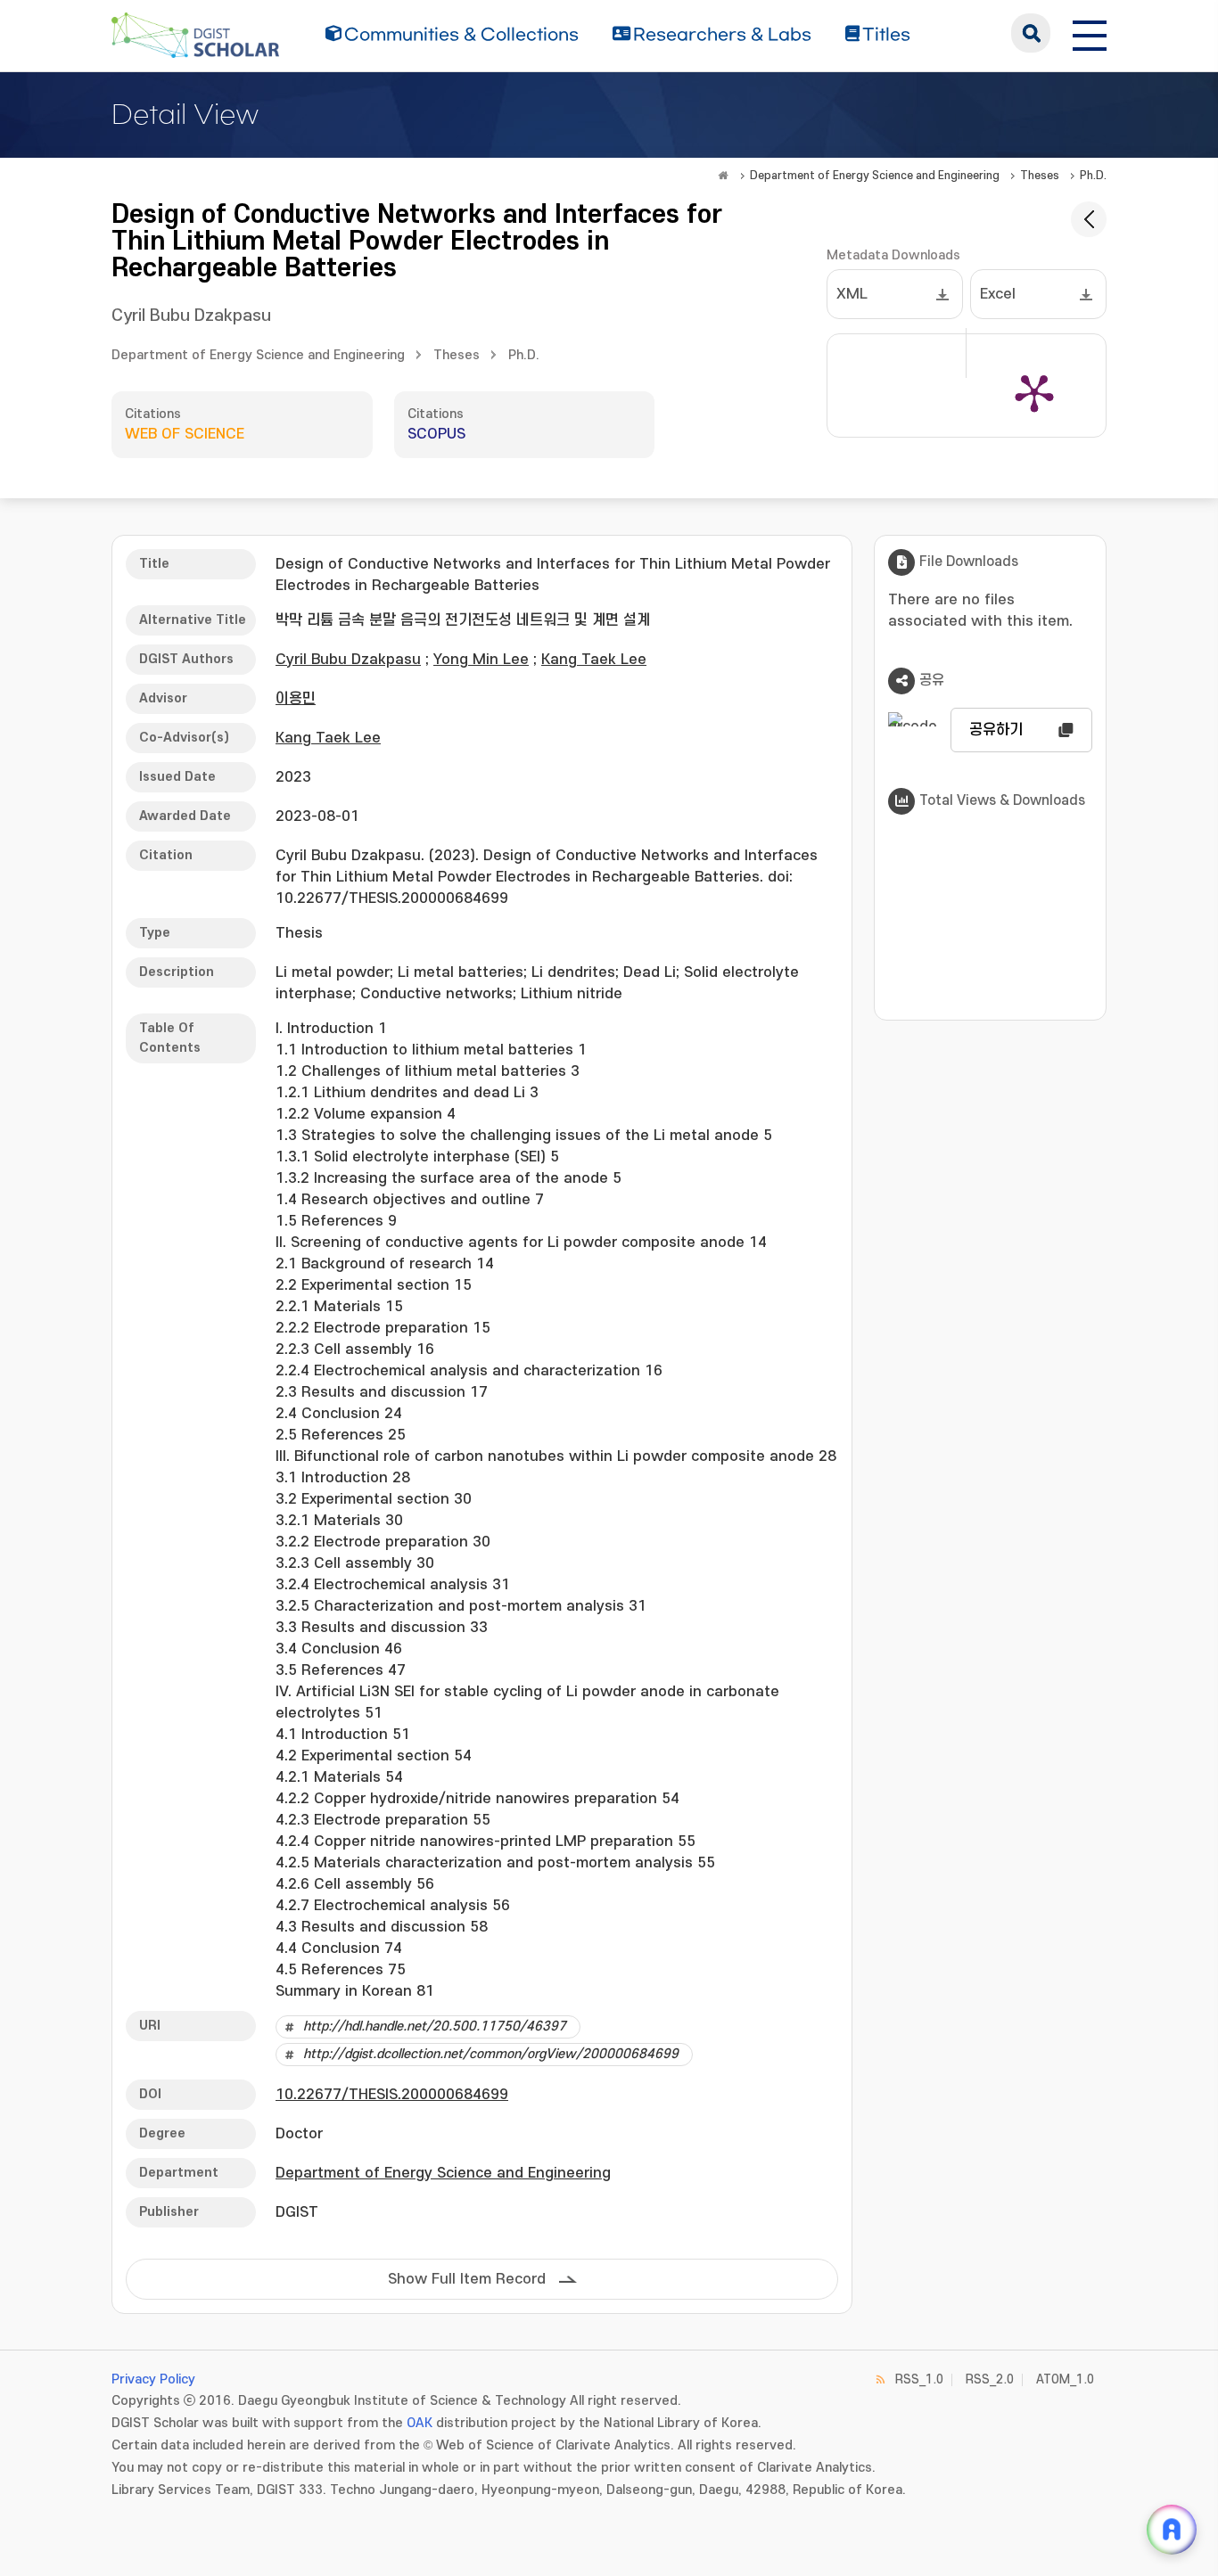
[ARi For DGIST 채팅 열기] (1172, 2530)
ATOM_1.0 (1065, 2379)
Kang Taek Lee (594, 660)
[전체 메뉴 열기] (1090, 33)
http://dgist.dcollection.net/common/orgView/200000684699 (491, 2054)
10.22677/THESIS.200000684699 (392, 2095)
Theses (1040, 176)
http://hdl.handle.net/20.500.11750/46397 (435, 2026)
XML (852, 294)
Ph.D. (1093, 176)
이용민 (296, 699)
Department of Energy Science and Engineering (875, 176)
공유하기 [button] (996, 730)
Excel (998, 294)
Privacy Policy (153, 2379)
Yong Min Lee (481, 660)
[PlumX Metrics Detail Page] (1034, 392)
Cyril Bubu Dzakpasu (191, 316)
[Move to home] (723, 176)
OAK (420, 2423)
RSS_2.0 (990, 2379)
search (1031, 33)
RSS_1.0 (919, 2379)
